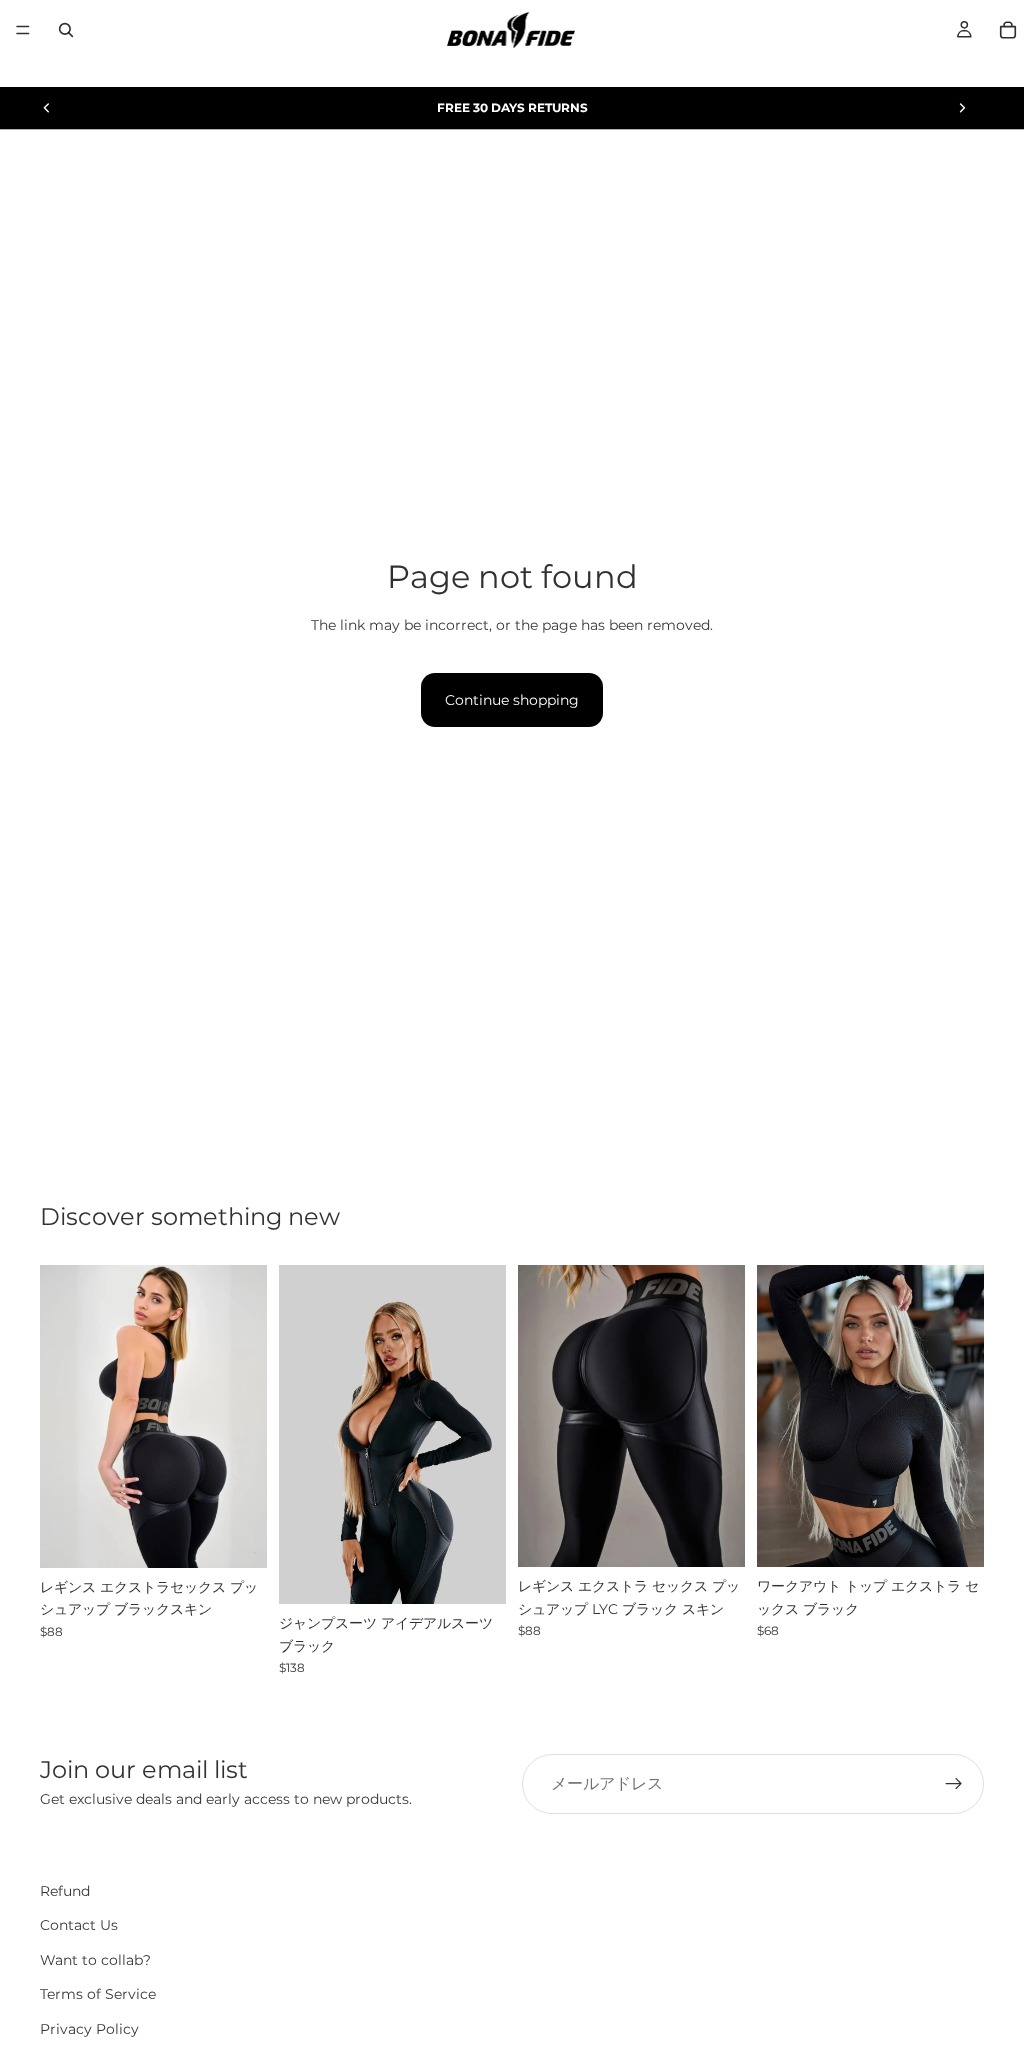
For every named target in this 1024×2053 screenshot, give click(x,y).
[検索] (66, 30)
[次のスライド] (962, 108)
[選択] (236, 1537)
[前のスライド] (47, 108)
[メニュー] (23, 30)
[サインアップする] (954, 1784)
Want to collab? (95, 1959)
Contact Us (79, 1925)
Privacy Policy (89, 2028)
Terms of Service (98, 1994)
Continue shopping (512, 700)
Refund (65, 1891)
